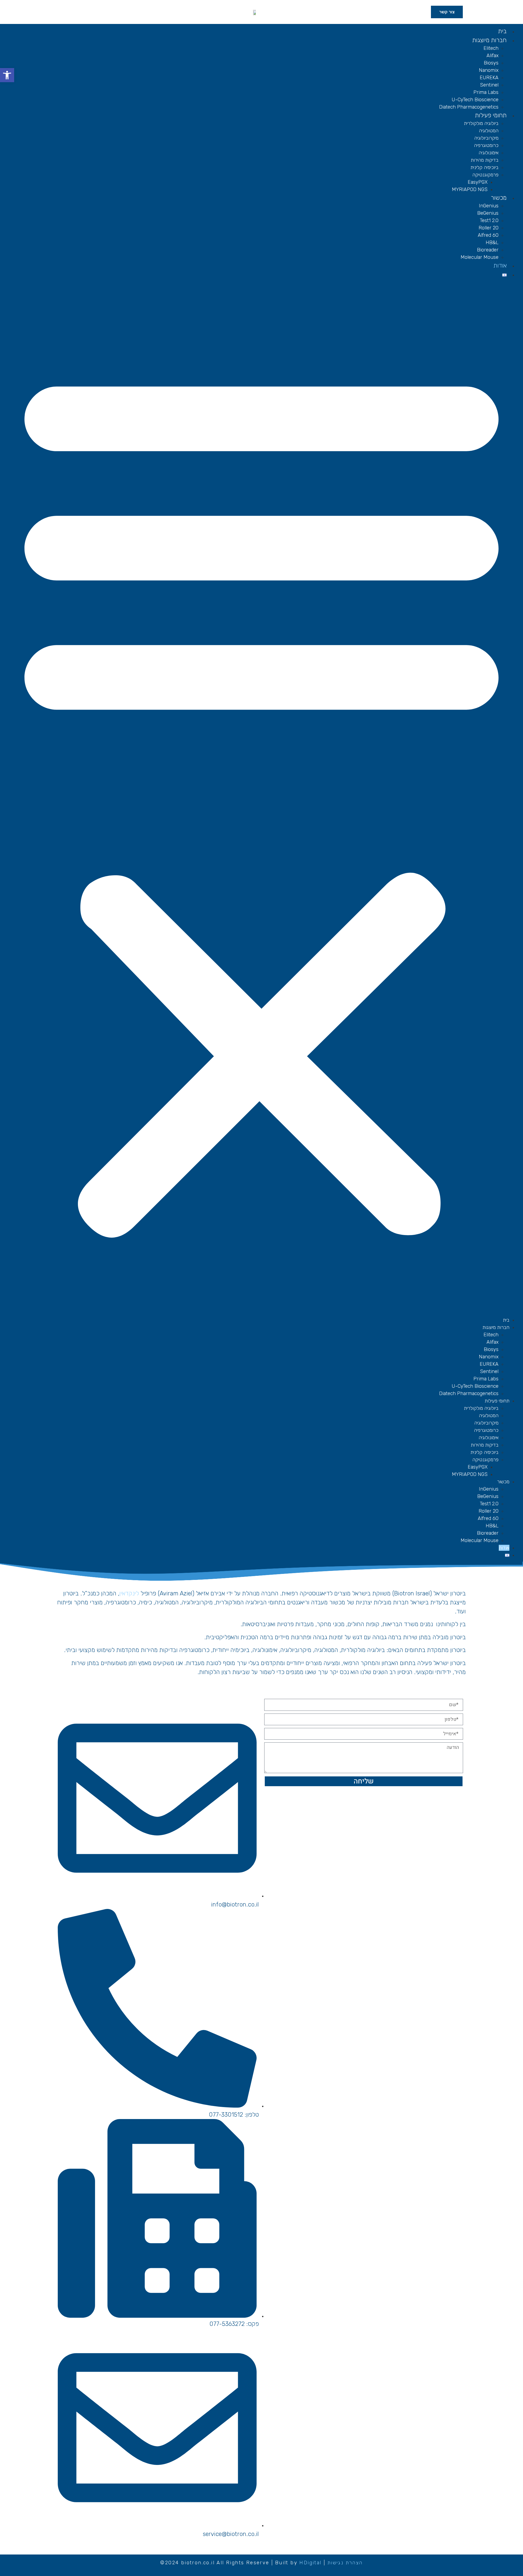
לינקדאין (129, 1593)
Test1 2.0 (489, 220)
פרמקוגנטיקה (485, 175)
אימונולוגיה (489, 153)
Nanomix (489, 70)
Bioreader (488, 250)
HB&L (492, 242)
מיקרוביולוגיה (486, 138)
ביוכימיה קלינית (484, 167)
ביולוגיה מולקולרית (481, 123)
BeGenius (488, 213)
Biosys (491, 63)
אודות (500, 265)
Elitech (491, 48)
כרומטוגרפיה (486, 145)
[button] (261, 798)
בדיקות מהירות (485, 160)
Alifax (492, 56)
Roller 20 (489, 228)
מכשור (499, 198)
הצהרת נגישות (345, 2563)
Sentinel (489, 85)
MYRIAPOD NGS (470, 189)
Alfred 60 (488, 235)
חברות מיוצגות (489, 40)
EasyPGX (478, 182)
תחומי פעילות (491, 115)
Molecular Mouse (480, 257)
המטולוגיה (489, 131)
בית (502, 31)
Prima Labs (486, 92)
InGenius (489, 206)
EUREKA (489, 78)
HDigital (310, 2563)
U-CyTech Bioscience (475, 100)
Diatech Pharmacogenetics (469, 107)
